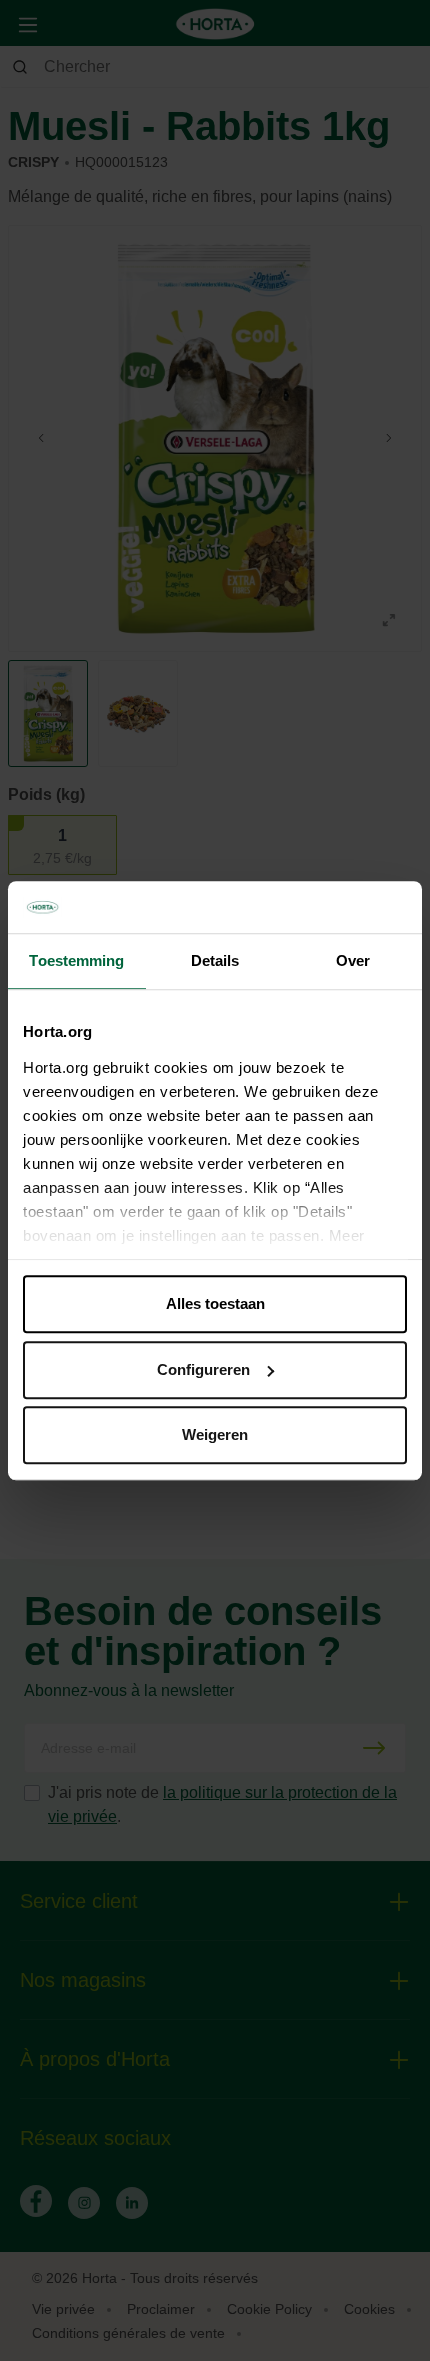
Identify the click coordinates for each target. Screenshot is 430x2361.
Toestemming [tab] (76, 960)
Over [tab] (353, 960)
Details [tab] (215, 960)
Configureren (203, 1369)
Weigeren (215, 1434)
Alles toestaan (215, 1303)
